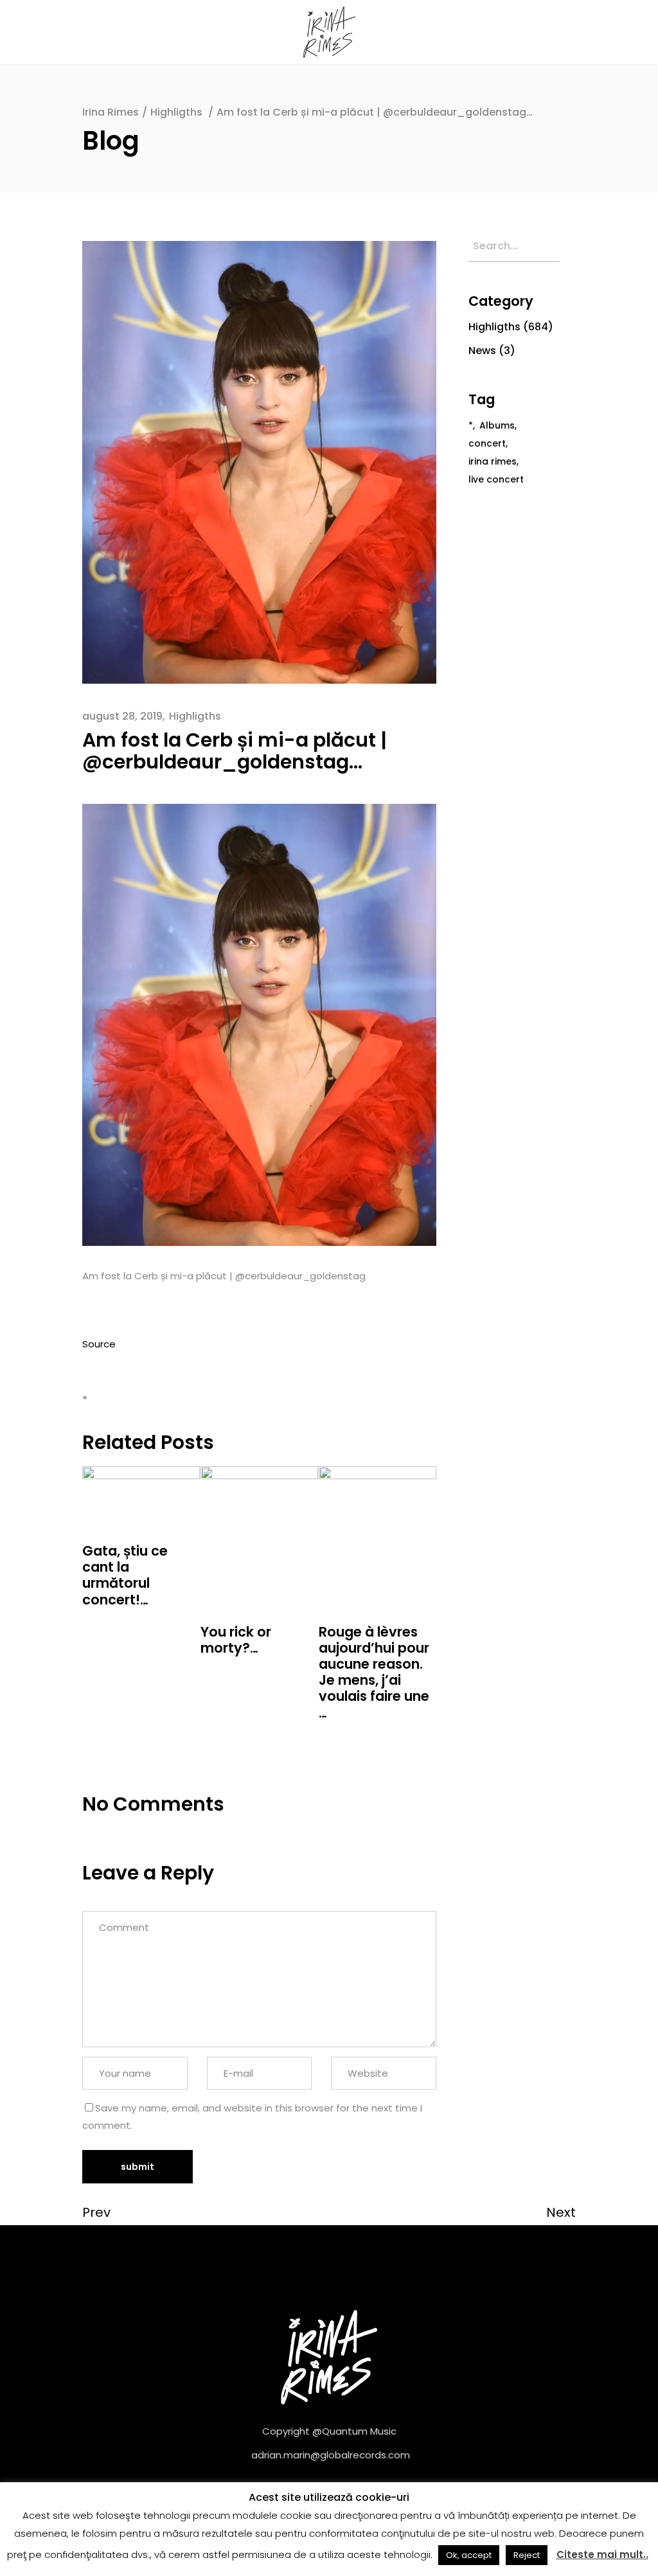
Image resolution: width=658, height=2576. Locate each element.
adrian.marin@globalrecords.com (331, 2455)
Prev (96, 2212)
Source (99, 1344)
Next (561, 2212)
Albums (497, 425)
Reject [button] (527, 2555)
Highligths (176, 112)
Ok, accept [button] (469, 2555)
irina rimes (493, 461)
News (482, 351)
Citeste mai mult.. (602, 2554)
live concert (496, 479)
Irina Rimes (111, 112)
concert (487, 443)
